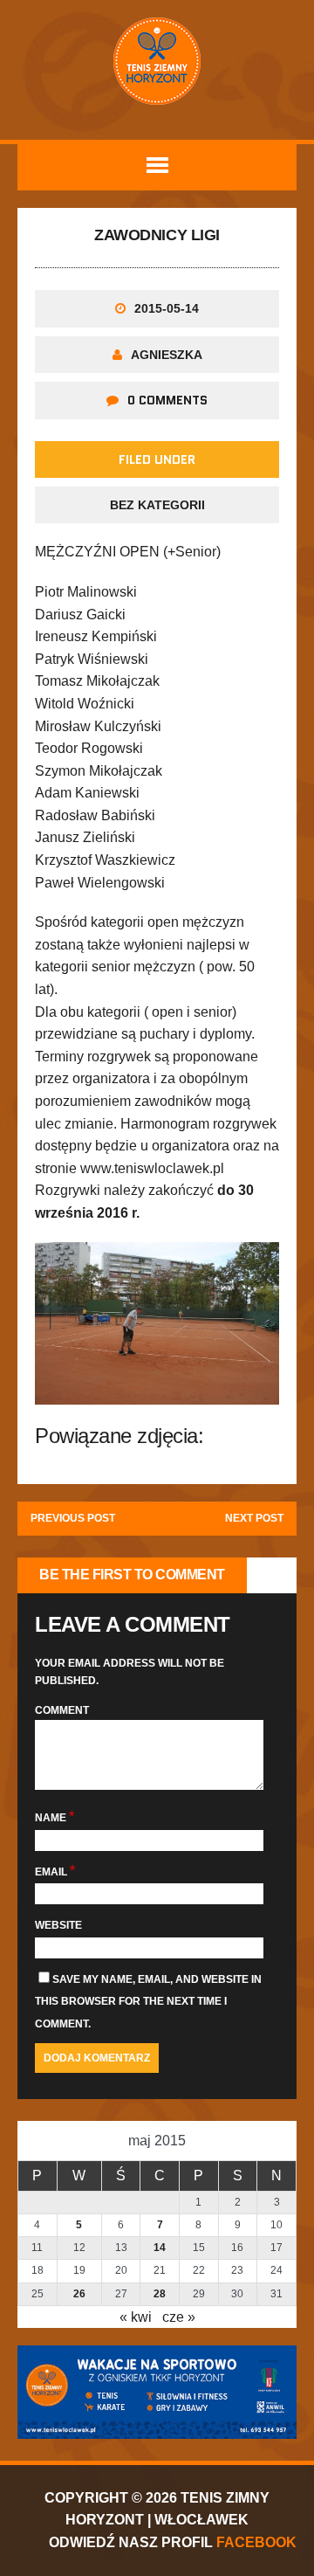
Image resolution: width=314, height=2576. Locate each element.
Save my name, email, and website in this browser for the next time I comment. (148, 2002)
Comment (62, 1710)
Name (52, 1818)
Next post (254, 1518)
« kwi (136, 2317)
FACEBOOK (256, 2542)
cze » (179, 2317)
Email (52, 1872)
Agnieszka (167, 355)
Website (58, 1925)
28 (160, 2294)
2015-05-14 (167, 308)
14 (160, 2248)
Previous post (73, 1518)
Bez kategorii (157, 505)
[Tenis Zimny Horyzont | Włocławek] (157, 61)
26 (79, 2294)
